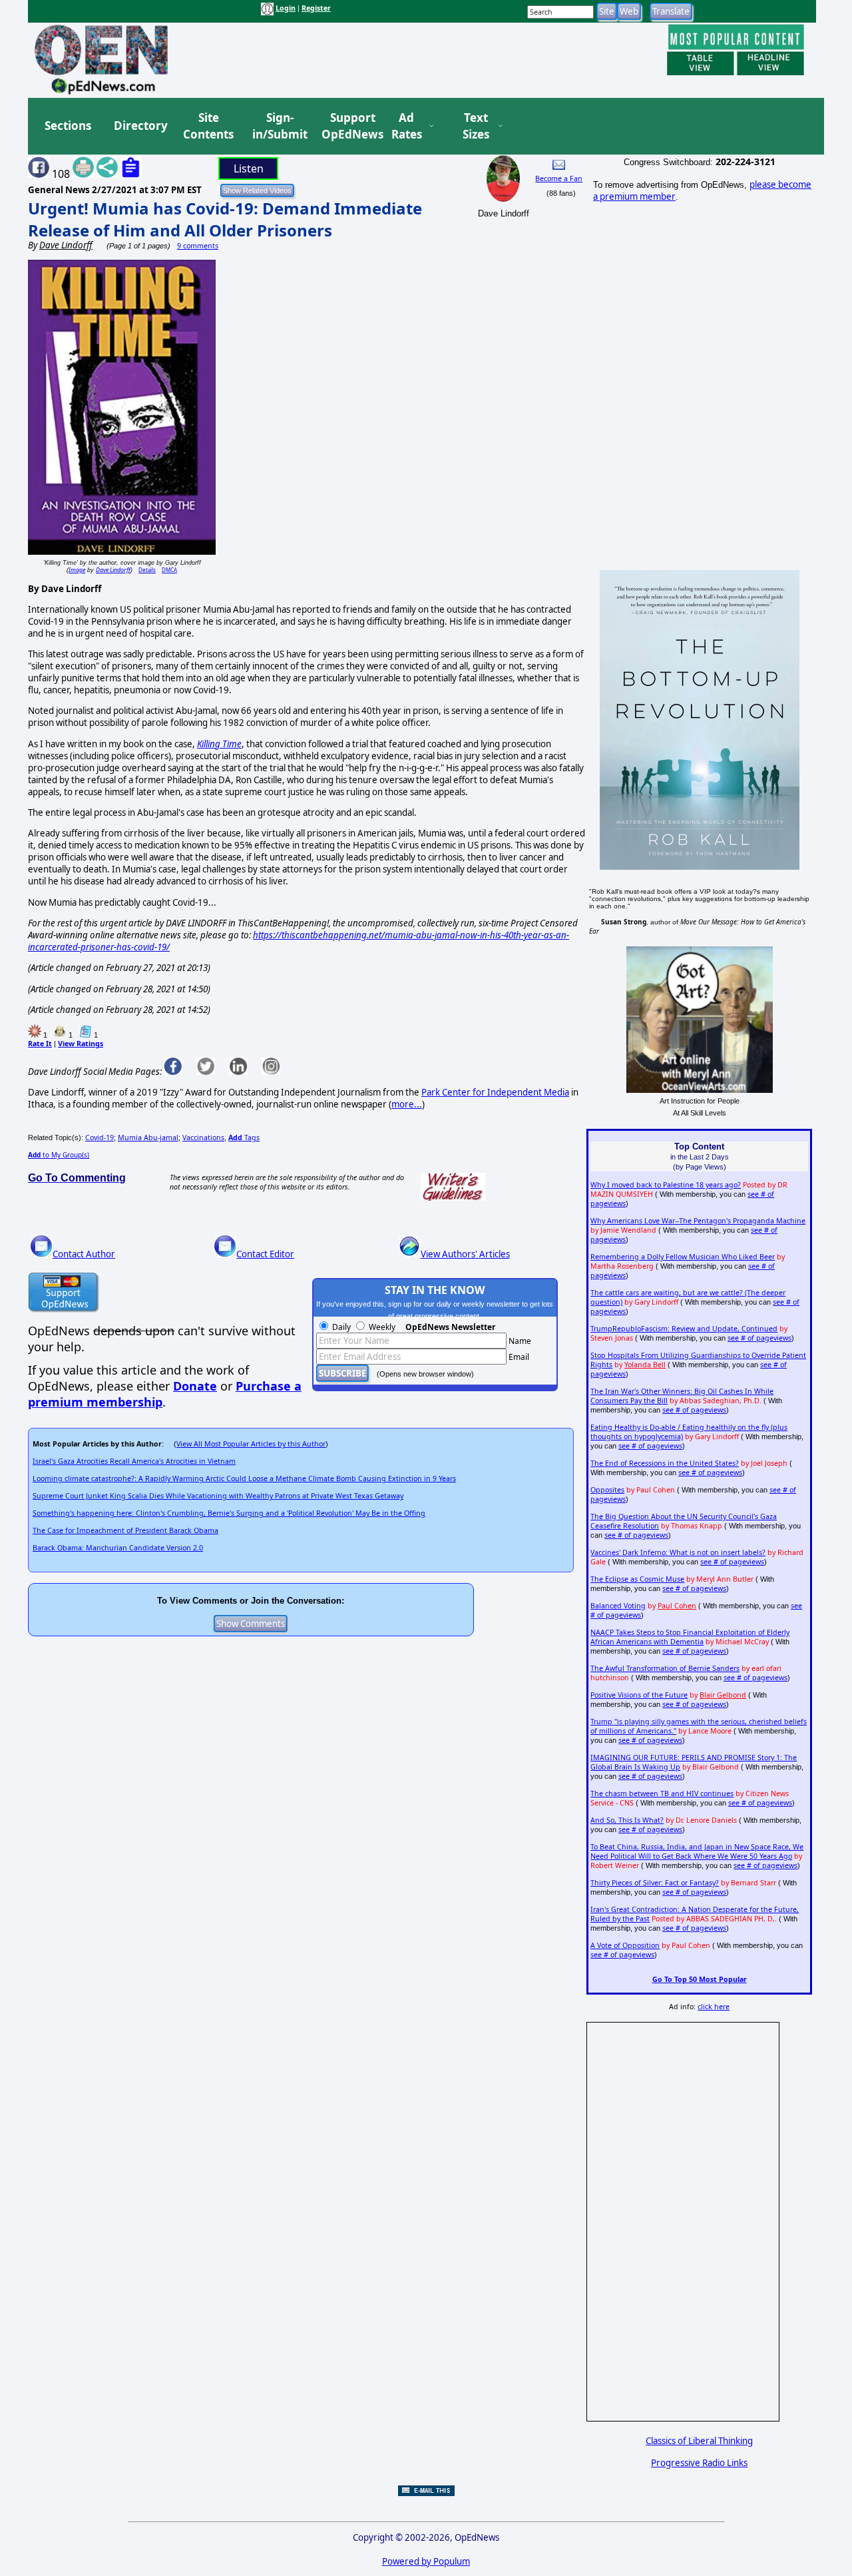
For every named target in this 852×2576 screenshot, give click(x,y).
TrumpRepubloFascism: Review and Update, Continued (684, 1329)
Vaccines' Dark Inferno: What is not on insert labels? (678, 1552)
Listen (249, 168)
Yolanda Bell (645, 1365)
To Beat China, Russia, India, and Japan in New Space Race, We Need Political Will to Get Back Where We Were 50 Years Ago (697, 1851)
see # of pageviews (759, 1338)
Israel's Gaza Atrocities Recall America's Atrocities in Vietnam (134, 1461)
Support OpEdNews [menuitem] (347, 126)
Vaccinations (203, 1137)
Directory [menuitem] (140, 126)
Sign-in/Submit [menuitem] (278, 126)
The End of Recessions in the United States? (665, 1463)
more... (407, 1104)
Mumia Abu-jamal (148, 1137)
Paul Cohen (677, 1606)
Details (147, 570)
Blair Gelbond (723, 1695)
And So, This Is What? (627, 1820)
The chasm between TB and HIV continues (662, 1793)
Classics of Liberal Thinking (699, 2441)
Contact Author (84, 1254)
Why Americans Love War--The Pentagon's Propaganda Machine (698, 1221)
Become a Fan (559, 178)
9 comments (198, 246)
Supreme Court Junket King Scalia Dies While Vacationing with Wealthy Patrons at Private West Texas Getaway (218, 1496)
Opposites (607, 1490)
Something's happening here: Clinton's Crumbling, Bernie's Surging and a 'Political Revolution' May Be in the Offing (229, 1513)
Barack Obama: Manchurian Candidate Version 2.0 (118, 1548)
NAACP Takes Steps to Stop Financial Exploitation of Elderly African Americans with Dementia (690, 1637)
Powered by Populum (426, 2561)
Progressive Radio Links (699, 2463)
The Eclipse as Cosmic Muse (637, 1579)
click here (714, 2007)
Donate (195, 1386)
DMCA (169, 570)
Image (77, 570)
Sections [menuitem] (68, 126)
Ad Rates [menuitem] (407, 126)
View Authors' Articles (465, 1254)
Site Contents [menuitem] (208, 126)
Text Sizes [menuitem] (476, 126)
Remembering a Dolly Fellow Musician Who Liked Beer (683, 1257)
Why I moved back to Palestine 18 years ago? (666, 1185)
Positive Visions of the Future (639, 1695)
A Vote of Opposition (625, 1945)
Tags (244, 1137)
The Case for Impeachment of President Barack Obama (125, 1530)
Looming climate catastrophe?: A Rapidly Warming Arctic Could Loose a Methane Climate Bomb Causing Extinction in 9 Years (244, 1478)
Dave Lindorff (113, 570)
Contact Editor (265, 1254)
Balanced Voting (618, 1606)
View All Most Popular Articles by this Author (251, 1444)
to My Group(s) (59, 1155)
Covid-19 (100, 1137)
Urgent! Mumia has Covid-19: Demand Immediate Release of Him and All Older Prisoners (225, 219)
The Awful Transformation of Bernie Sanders (665, 1668)
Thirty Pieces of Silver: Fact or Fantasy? (655, 1883)
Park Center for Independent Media (495, 1092)
